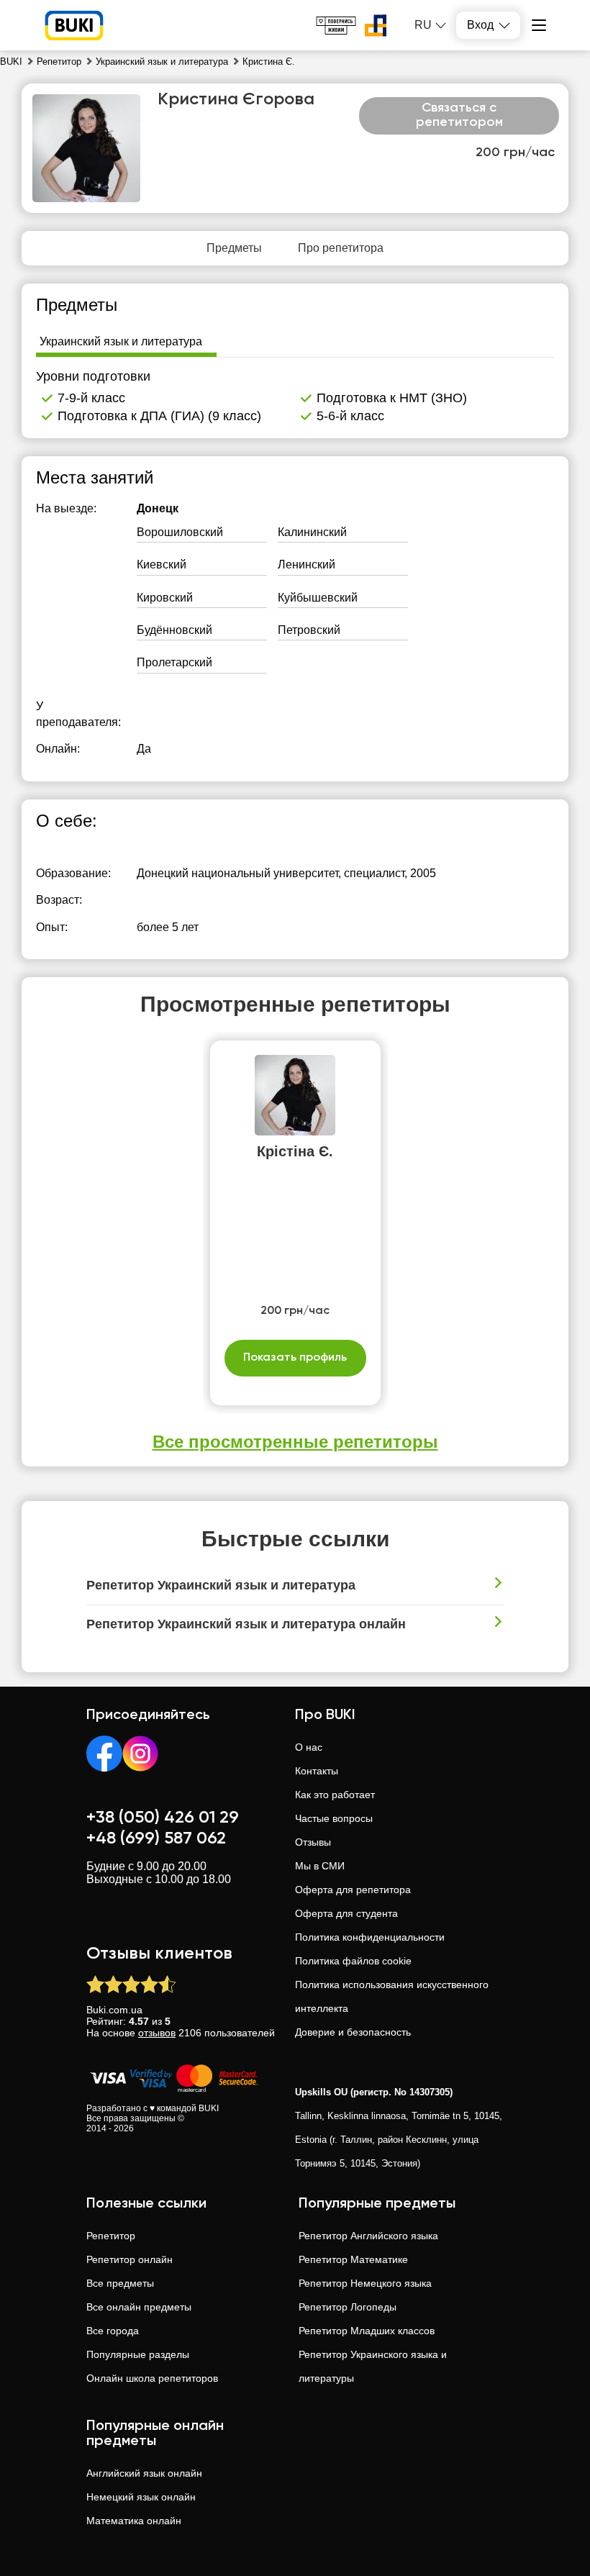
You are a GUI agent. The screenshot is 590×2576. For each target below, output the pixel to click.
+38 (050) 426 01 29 (163, 1818)
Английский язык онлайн (144, 2473)
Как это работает (335, 1795)
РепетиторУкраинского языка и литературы (373, 2366)
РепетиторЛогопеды (348, 2307)
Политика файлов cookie (353, 1961)
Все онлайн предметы (139, 2307)
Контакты (317, 1771)
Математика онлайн (134, 2521)
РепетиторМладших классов (367, 2331)
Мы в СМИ (320, 1866)
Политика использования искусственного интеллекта (392, 1996)
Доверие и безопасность (353, 2032)
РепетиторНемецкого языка (365, 2283)
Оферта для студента (346, 1913)
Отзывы (313, 1842)
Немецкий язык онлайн (141, 2497)
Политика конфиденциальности (370, 1937)
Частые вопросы (334, 1818)
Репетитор (111, 2236)
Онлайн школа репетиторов (152, 2378)
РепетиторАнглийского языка (368, 2236)
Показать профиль (295, 1358)
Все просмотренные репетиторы (295, 1442)
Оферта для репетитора (353, 1890)
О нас (309, 1747)
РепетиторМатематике (353, 2259)
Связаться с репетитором (459, 115)
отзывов (157, 2033)
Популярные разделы (138, 2354)
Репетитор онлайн (130, 2259)
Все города (113, 2331)
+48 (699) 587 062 (156, 1838)
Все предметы (120, 2283)
